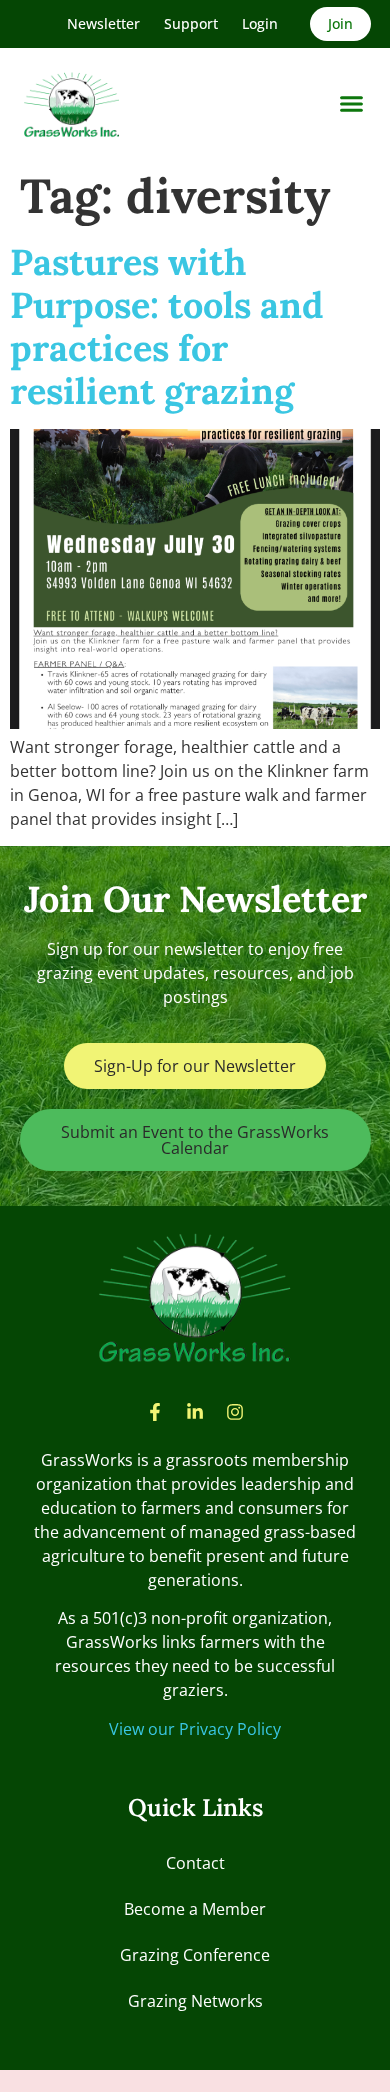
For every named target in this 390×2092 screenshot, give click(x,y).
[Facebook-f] (155, 1412)
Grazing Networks (195, 2001)
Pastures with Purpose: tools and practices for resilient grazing (166, 327)
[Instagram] (235, 1412)
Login (260, 23)
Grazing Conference (195, 1955)
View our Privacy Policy (195, 1729)
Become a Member (195, 1909)
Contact (195, 1863)
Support (191, 23)
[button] (352, 104)
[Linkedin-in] (195, 1412)
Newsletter (103, 23)
